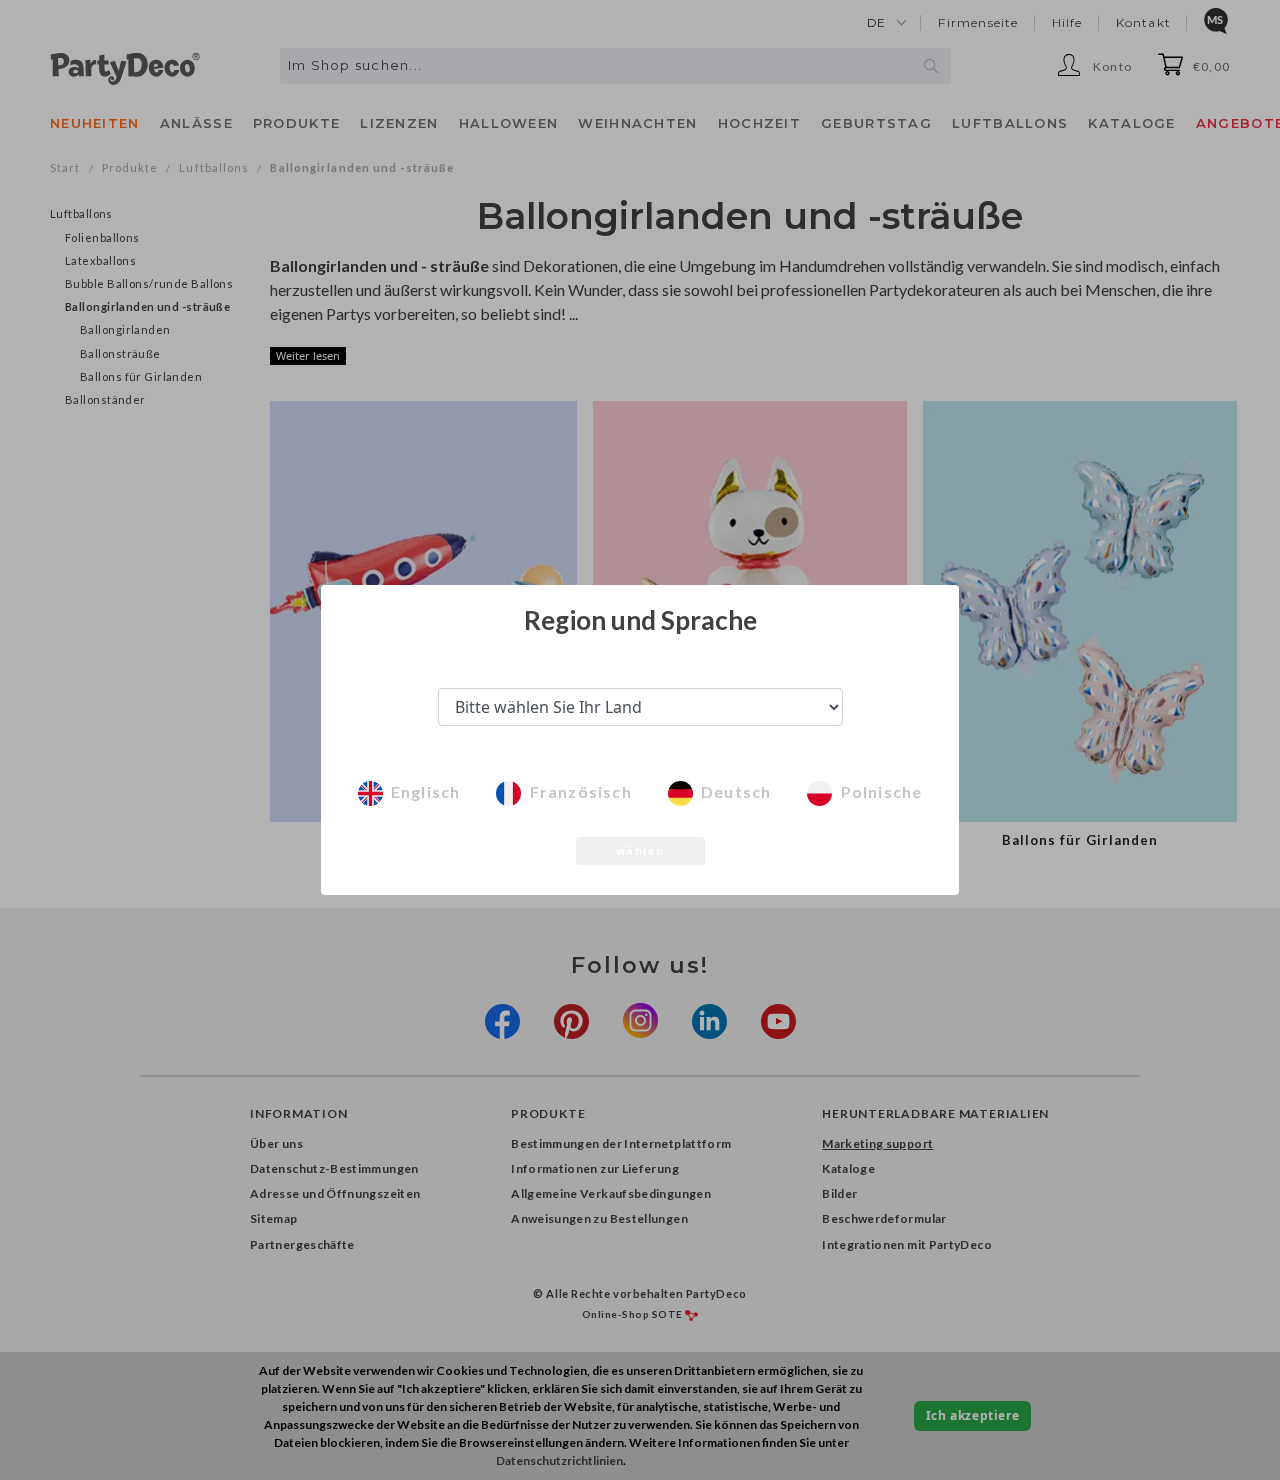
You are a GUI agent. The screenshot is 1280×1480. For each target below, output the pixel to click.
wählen (640, 850)
